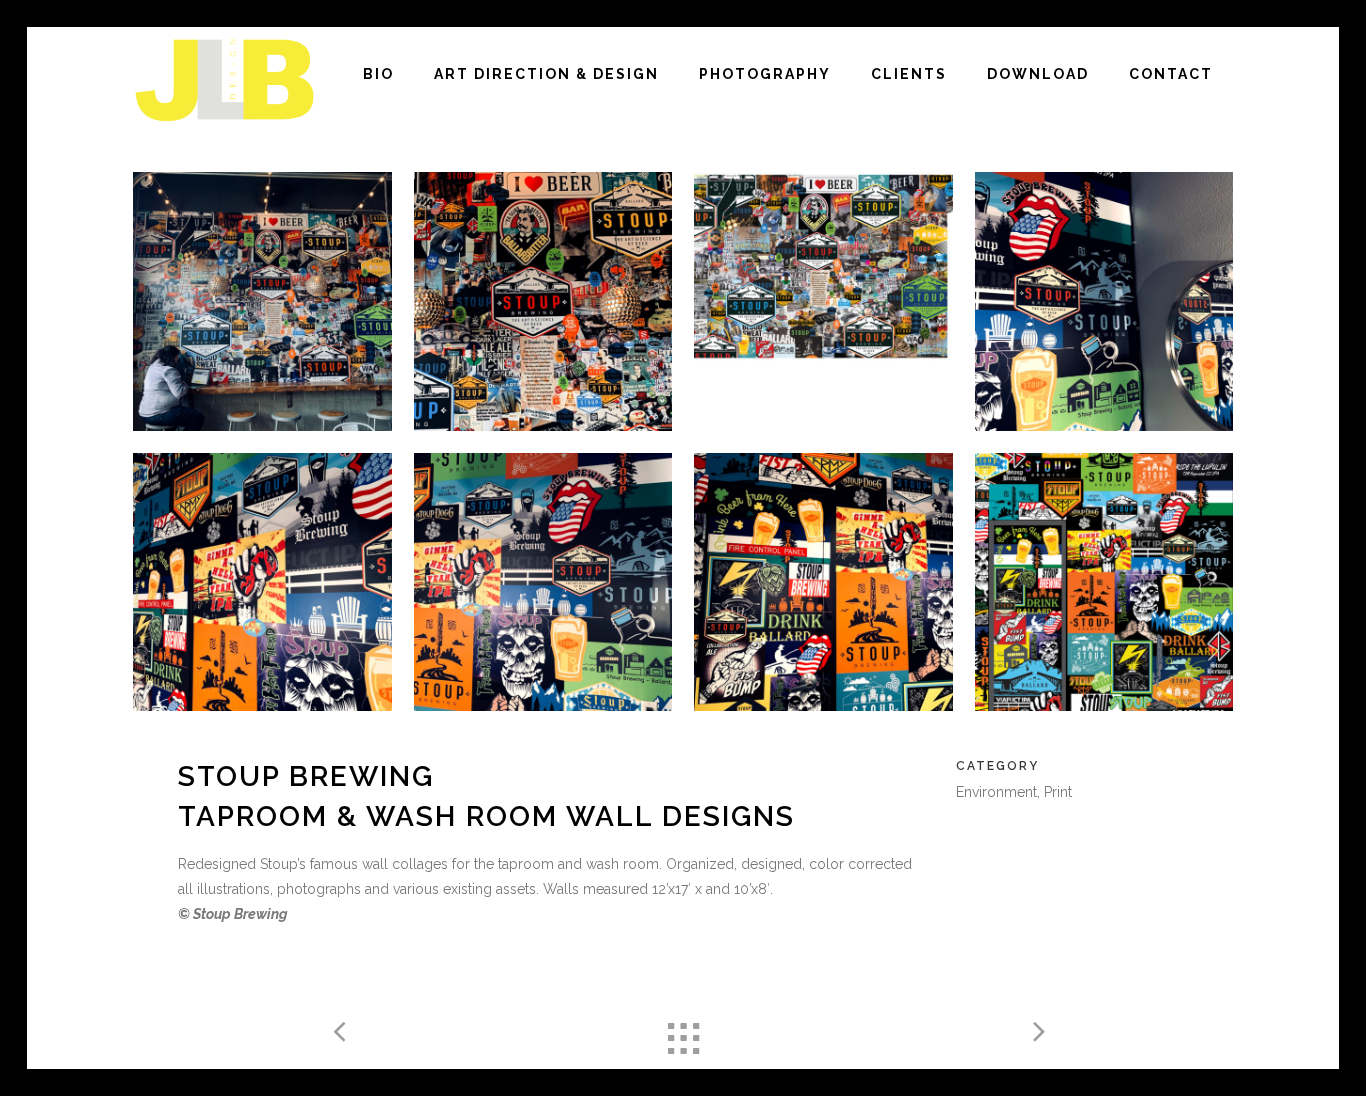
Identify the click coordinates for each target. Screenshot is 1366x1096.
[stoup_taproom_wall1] (823, 301)
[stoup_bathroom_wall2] (262, 582)
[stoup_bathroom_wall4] (1104, 301)
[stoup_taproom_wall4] (543, 301)
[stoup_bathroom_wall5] (823, 582)
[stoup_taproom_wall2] (262, 301)
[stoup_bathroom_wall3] (543, 582)
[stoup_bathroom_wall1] (1104, 582)
